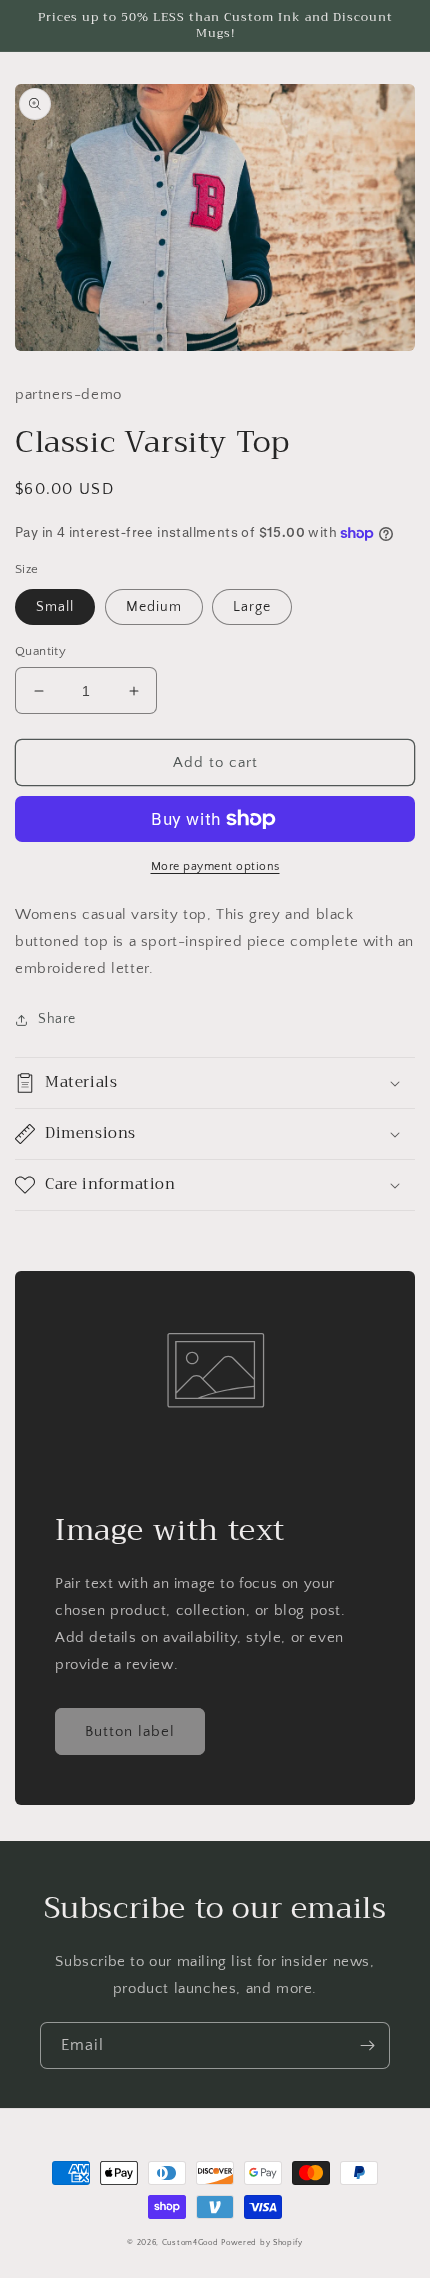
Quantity (40, 651)
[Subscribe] (367, 2045)
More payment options (215, 866)
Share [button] (57, 1019)
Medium (154, 607)
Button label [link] (130, 1731)
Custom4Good (190, 2242)
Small (55, 607)
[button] (215, 1083)
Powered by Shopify (262, 2242)
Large (252, 607)
